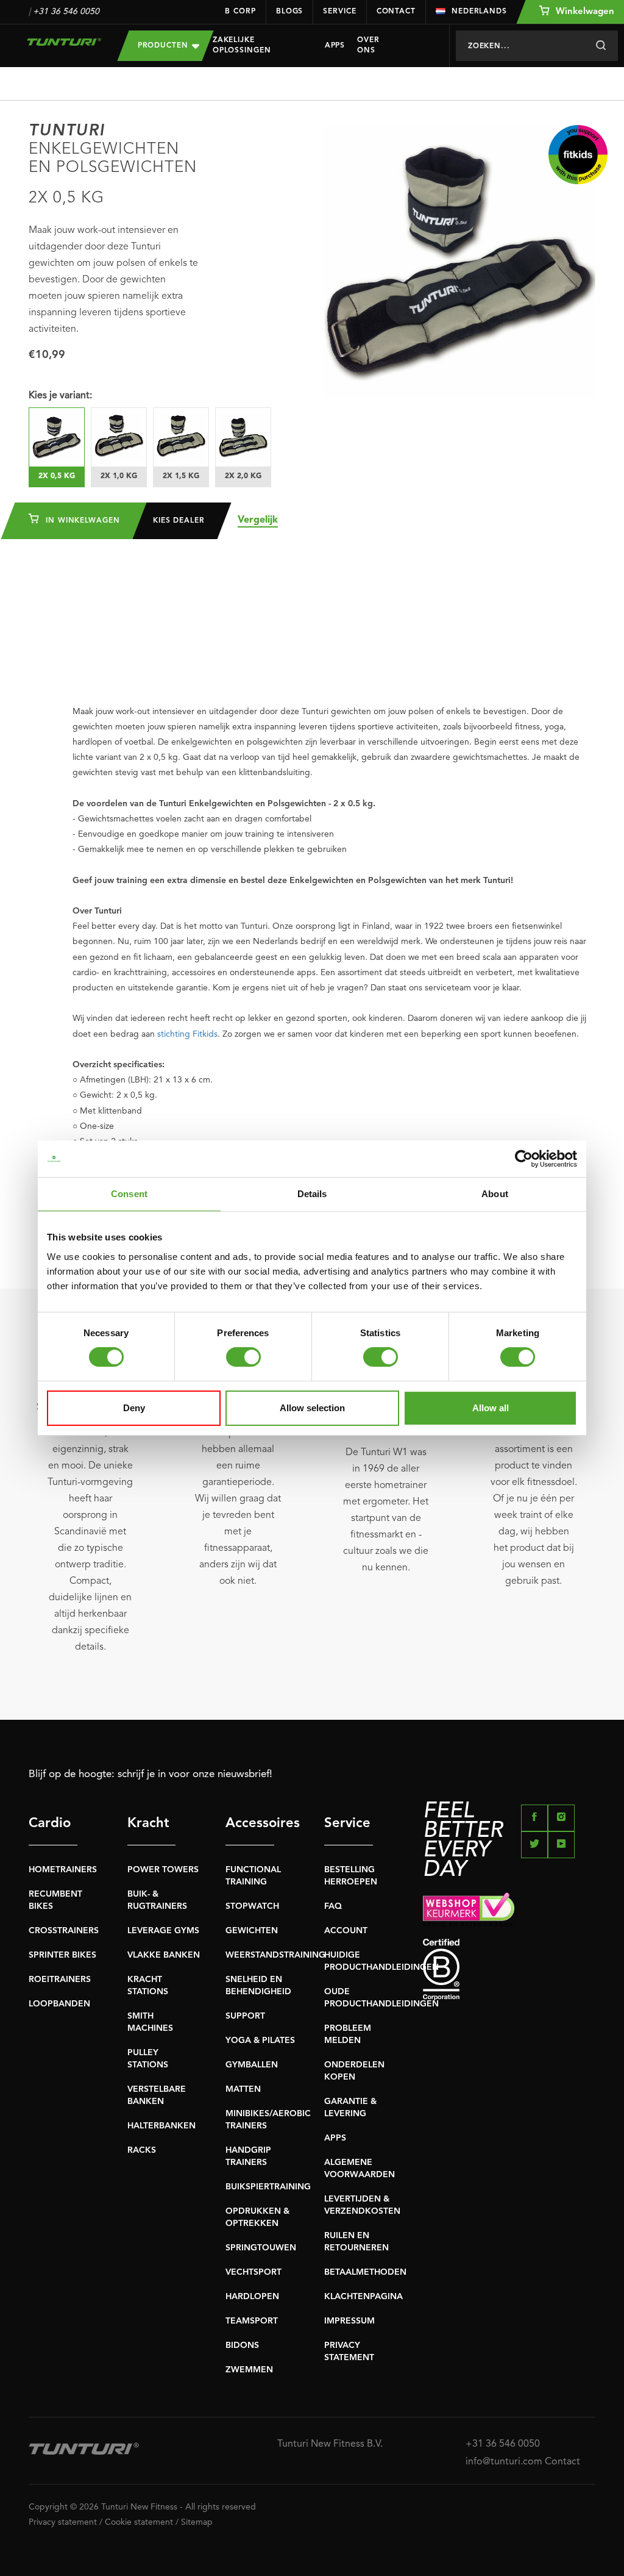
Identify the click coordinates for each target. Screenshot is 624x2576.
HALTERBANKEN (161, 2126)
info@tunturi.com (504, 2462)
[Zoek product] (601, 46)
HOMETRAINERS (63, 1870)
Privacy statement (63, 2522)
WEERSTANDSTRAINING (275, 1955)
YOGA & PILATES (260, 2041)
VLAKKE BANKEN (164, 1955)
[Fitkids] (578, 155)
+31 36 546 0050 (66, 12)
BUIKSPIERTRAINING (268, 2187)
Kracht (148, 1823)
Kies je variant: (60, 396)
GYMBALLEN (252, 2065)
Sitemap (197, 2522)
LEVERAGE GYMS (163, 1931)
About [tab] (495, 1194)
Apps (335, 46)
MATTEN (243, 2089)
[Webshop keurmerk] (509, 1909)
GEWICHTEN (252, 1931)
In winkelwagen (81, 521)
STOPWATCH (252, 1906)
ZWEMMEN (249, 2370)
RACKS (142, 2150)
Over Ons (368, 45)
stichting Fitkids (187, 1034)
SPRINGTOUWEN (261, 2248)
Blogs (290, 12)
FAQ (333, 1906)
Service (339, 12)
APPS (335, 2138)
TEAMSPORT (252, 2321)
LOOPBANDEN (59, 2004)
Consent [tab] (129, 1194)
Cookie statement (139, 2522)
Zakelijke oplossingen (242, 45)
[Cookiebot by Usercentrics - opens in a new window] (524, 1159)
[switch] (243, 1357)
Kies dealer (179, 521)
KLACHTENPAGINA (363, 2297)
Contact (396, 12)
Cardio (50, 1823)
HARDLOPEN (252, 2297)
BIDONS (242, 2345)
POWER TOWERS (163, 1870)
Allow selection (312, 1408)
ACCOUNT (346, 1931)
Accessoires (250, 1823)
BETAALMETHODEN (365, 2272)
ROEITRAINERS (60, 1980)
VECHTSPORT (253, 2272)
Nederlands (479, 12)
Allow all (491, 1408)
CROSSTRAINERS (64, 1931)
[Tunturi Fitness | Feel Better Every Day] (64, 42)
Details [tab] (312, 1194)
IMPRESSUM (349, 2321)
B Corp (240, 12)
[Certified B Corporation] (509, 1970)
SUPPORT (245, 2016)
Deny (134, 1408)
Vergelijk (258, 520)
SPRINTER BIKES (62, 1955)
